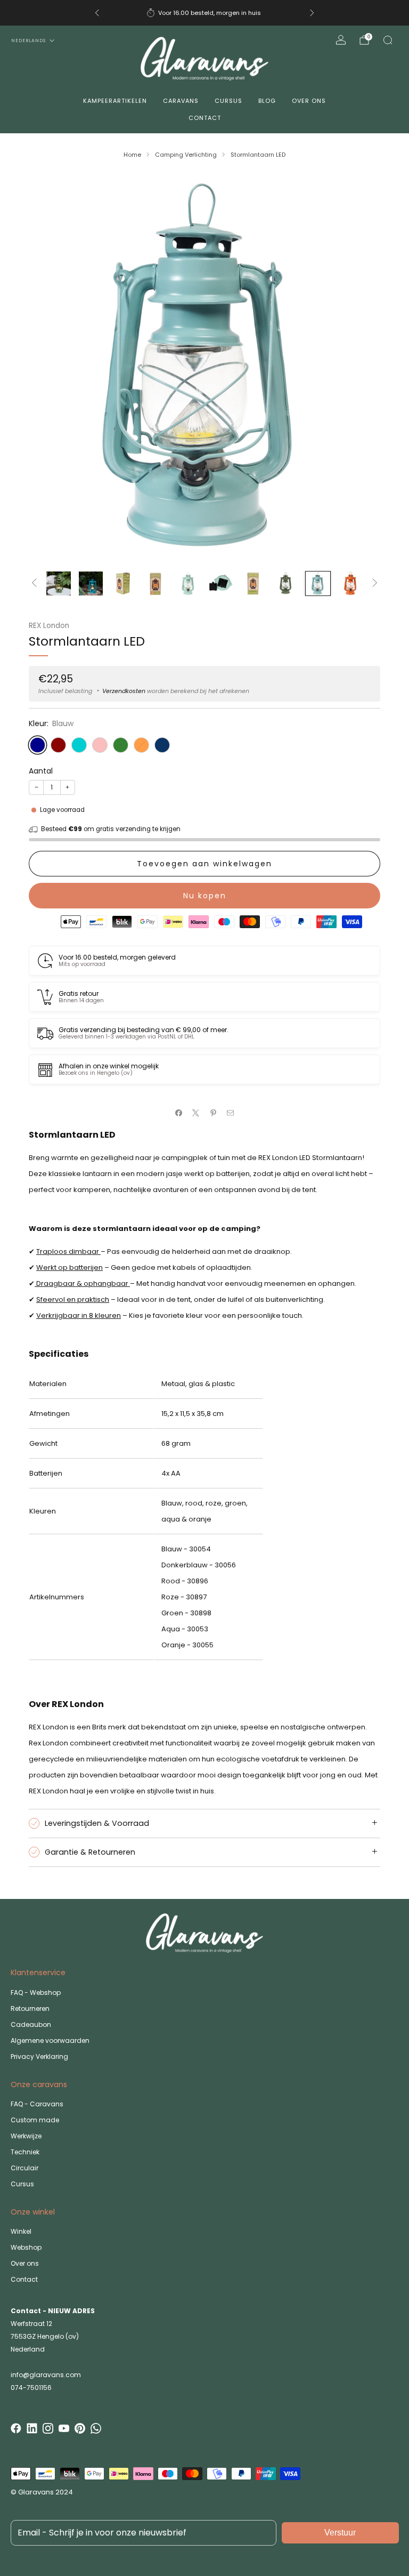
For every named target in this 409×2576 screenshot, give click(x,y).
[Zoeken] (388, 40)
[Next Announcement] (312, 13)
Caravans (181, 101)
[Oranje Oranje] (141, 745)
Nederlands (28, 41)
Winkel (21, 2231)
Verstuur (340, 2533)
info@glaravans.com (46, 2375)
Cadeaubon (31, 2024)
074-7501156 (31, 2388)
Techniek (25, 2152)
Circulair (24, 2168)
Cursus (228, 101)
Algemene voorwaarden (50, 2040)
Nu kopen (205, 896)
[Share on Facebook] (179, 1113)
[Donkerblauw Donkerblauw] (162, 745)
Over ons (309, 101)
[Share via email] (231, 1113)
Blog (267, 101)
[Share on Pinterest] (214, 1113)
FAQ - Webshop (36, 1993)
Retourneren (30, 2009)
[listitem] (204, 13)
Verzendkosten (124, 691)
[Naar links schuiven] (34, 583)
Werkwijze (26, 2136)
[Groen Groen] (121, 745)
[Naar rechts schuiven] (375, 583)
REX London (49, 626)
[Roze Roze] (100, 745)
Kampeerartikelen (115, 101)
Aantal (41, 771)
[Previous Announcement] (97, 13)
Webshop (26, 2247)
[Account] (341, 40)
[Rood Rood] (58, 745)
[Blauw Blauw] (38, 745)
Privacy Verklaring (39, 2056)
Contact (205, 118)
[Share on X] (196, 1113)
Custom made (35, 2120)
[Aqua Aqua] (79, 745)
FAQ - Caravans (37, 2104)
